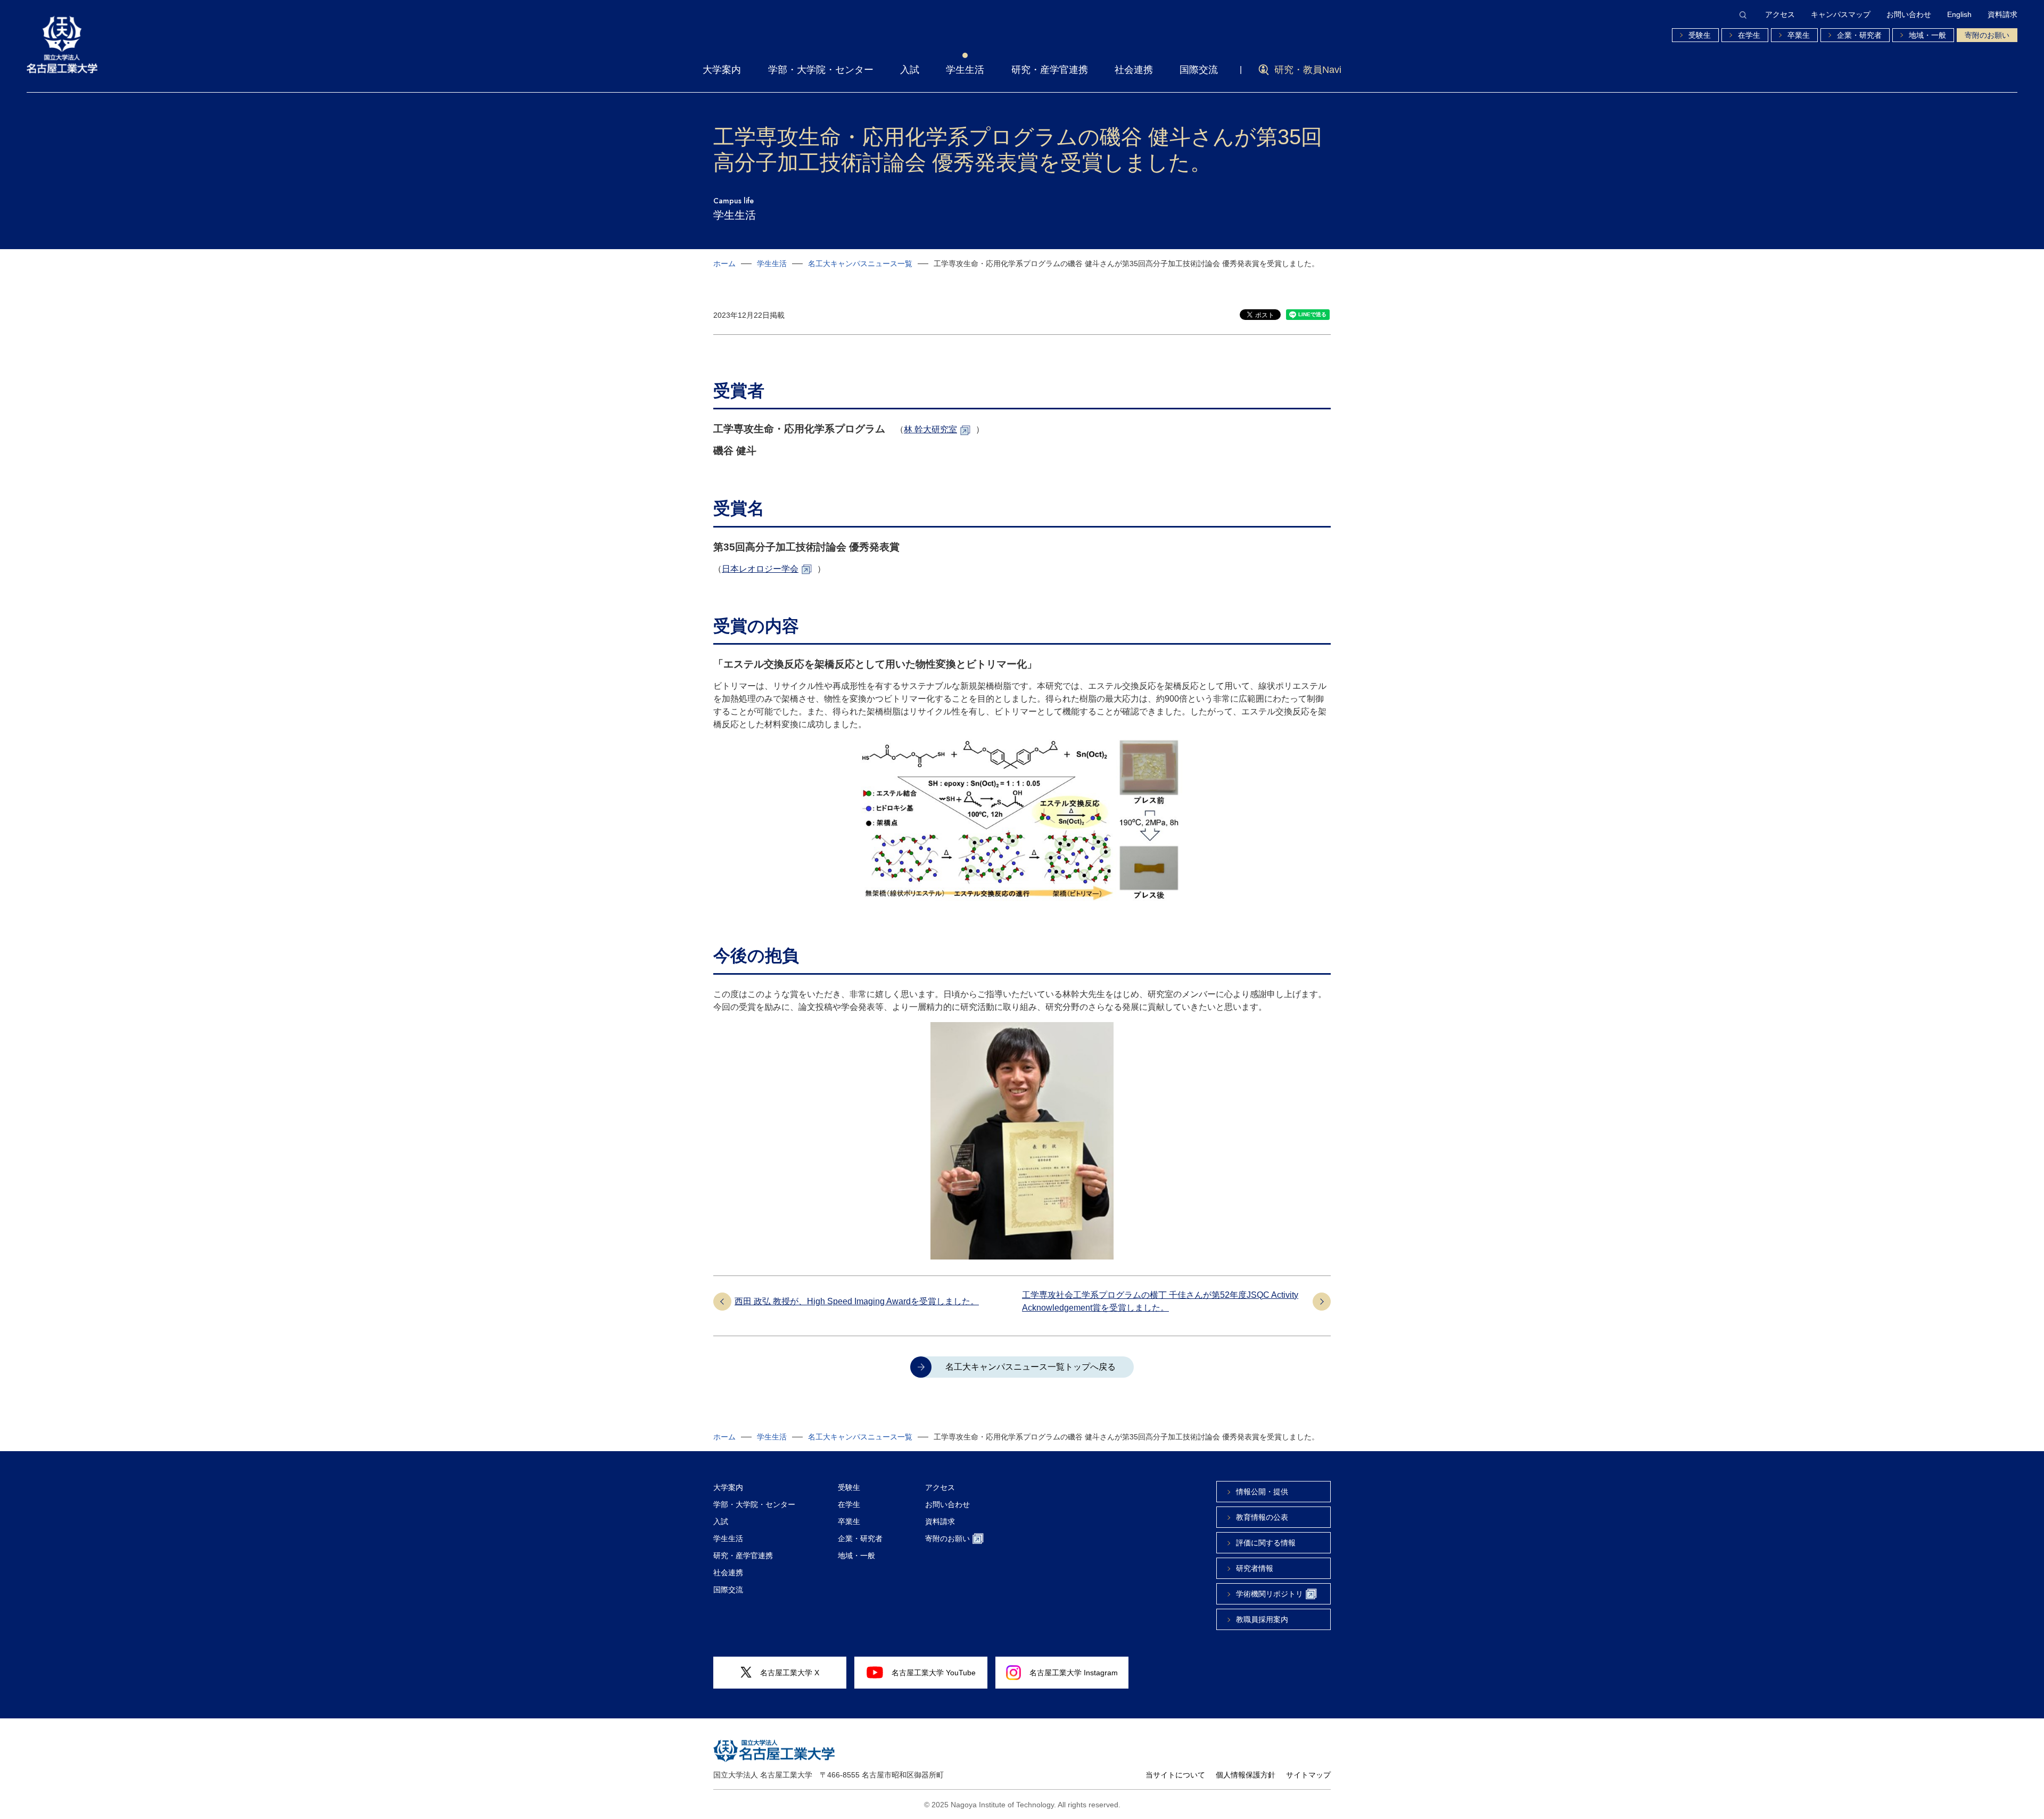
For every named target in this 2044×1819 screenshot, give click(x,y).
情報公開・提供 (1262, 1492)
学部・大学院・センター (821, 70)
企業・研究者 (1859, 35)
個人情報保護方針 (1246, 1775)
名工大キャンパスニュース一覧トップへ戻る (1031, 1367)
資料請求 (2002, 14)
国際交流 (1199, 70)
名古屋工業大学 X (790, 1673)
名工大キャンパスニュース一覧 (860, 264)
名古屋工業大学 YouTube (934, 1673)
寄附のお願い (1987, 35)
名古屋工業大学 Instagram (1074, 1673)
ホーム (724, 264)
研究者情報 (1255, 1568)
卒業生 (1799, 35)
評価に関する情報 (1266, 1543)
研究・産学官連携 (1050, 70)
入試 (910, 70)
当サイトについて (1175, 1775)
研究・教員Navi (1308, 70)
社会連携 (1134, 70)
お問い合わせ (1909, 14)
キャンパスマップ (1841, 14)
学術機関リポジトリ (1270, 1594)
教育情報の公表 (1262, 1517)
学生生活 (965, 70)
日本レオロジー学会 (760, 569)
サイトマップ (1308, 1775)
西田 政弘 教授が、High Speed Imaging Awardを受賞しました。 (857, 1301)
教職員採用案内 (1262, 1619)
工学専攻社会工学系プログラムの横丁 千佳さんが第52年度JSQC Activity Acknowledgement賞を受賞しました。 (1160, 1301)
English (1959, 14)
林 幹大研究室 (930, 429)
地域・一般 (1927, 35)
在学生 (1749, 35)
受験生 (1700, 35)
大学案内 (722, 70)
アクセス (1780, 14)
